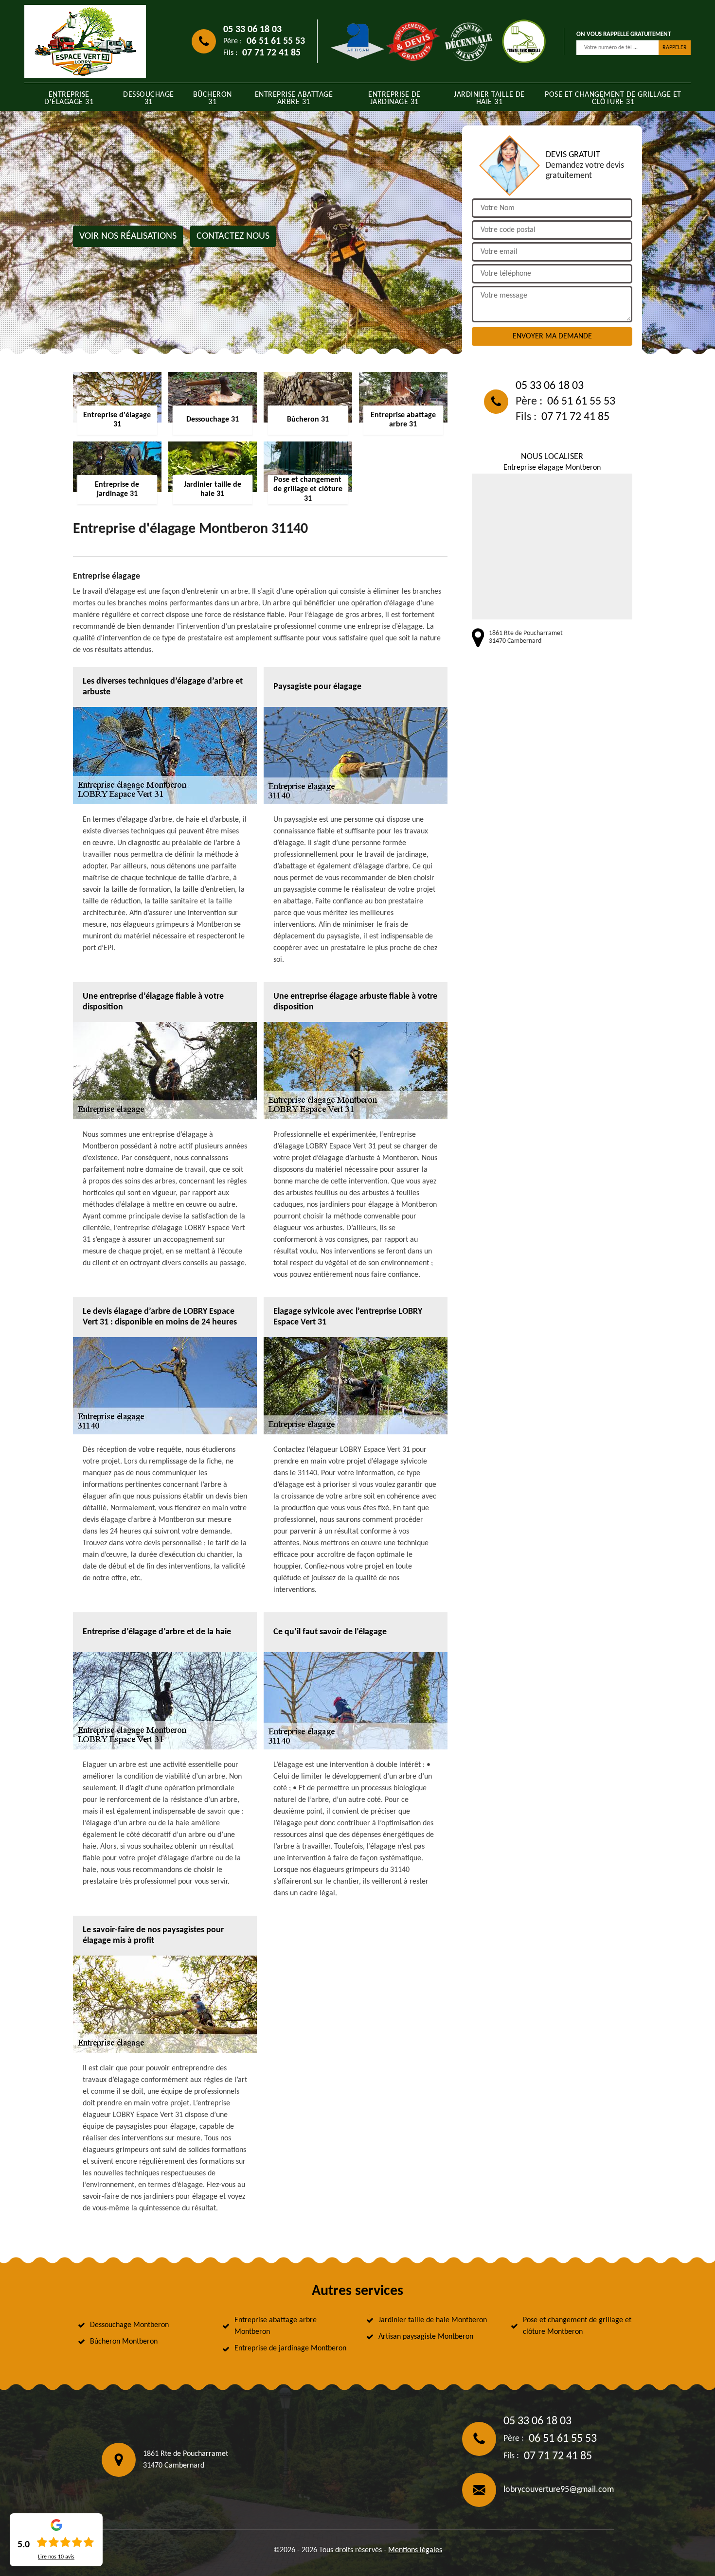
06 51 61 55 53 (276, 41)
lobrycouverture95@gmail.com (559, 2490)
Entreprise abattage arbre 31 (294, 98)
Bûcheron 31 (213, 98)
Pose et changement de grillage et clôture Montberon (577, 2326)
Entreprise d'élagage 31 (69, 98)
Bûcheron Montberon (124, 2342)
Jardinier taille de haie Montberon (433, 2320)
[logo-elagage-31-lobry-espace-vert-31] (85, 41)
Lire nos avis (56, 2557)
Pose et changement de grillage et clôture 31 (613, 98)
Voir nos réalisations (128, 236)
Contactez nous (233, 236)
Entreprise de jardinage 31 (394, 98)
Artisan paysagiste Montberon (426, 2337)
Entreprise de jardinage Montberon (290, 2348)
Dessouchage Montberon (129, 2325)
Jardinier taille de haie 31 (489, 98)
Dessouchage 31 (149, 98)
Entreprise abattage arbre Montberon (276, 2326)
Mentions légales (415, 2550)
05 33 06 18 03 (252, 30)
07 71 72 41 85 (271, 53)
